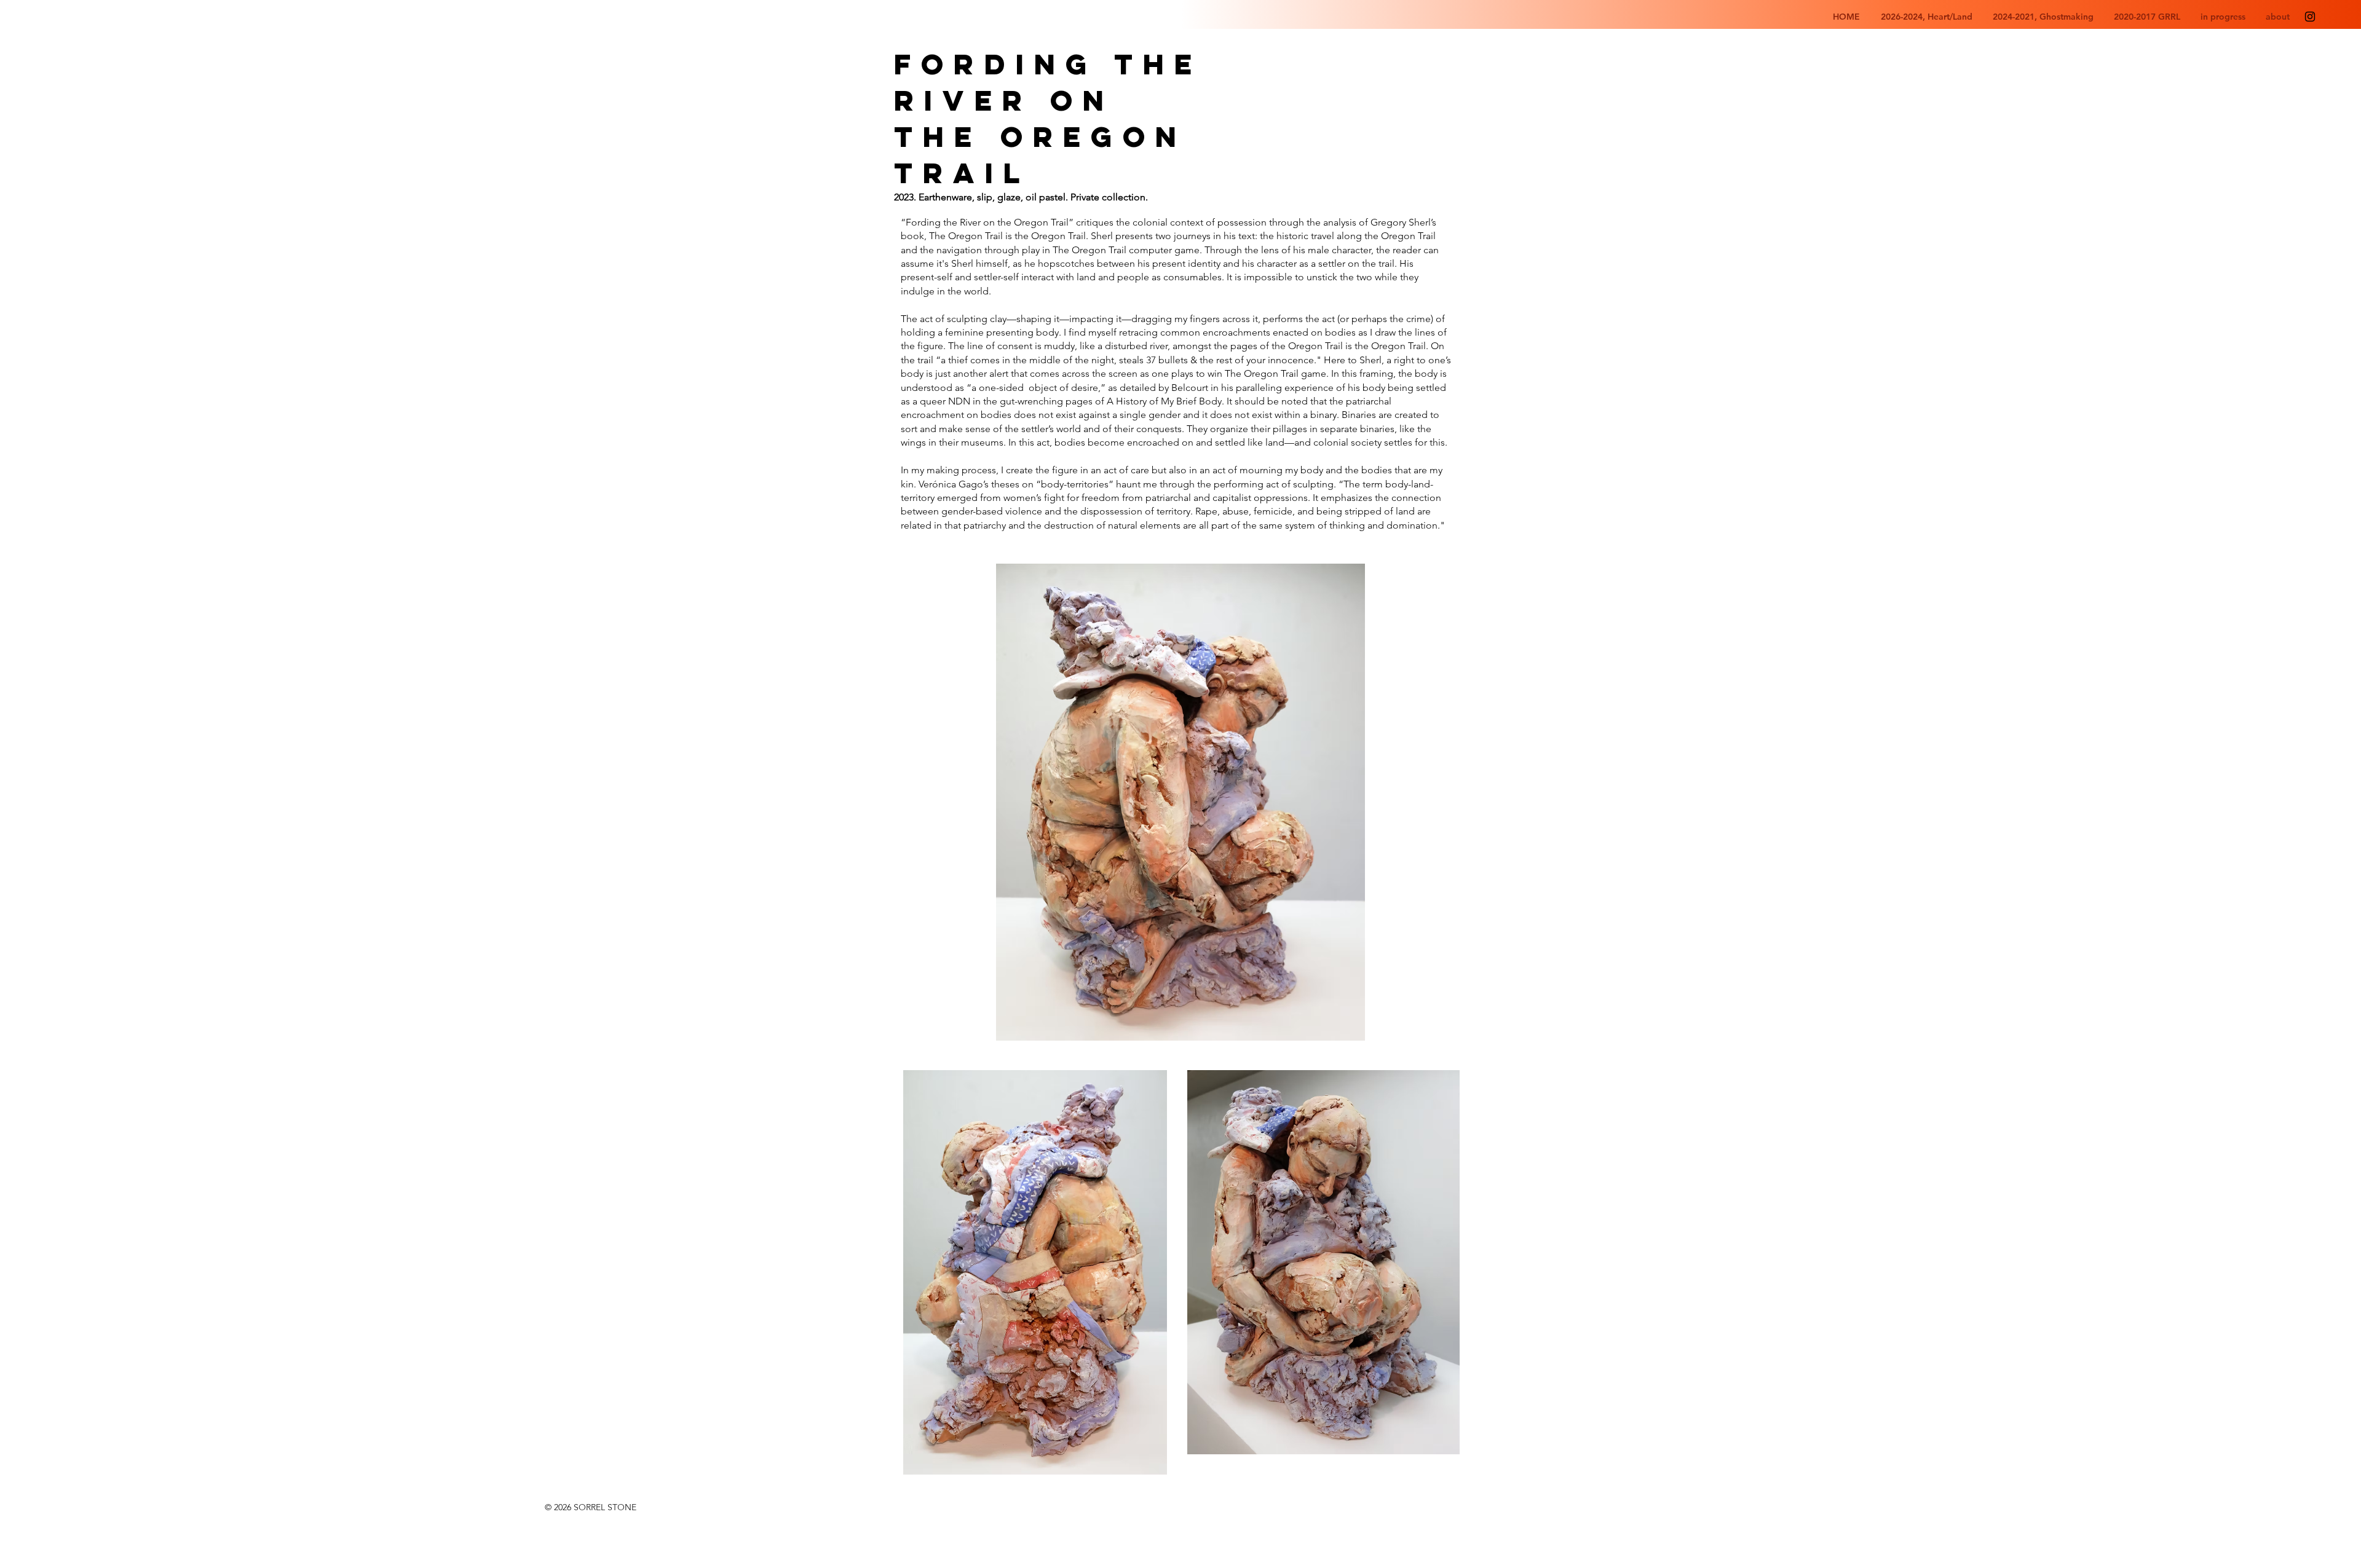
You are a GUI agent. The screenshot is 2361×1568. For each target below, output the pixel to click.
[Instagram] (2310, 17)
